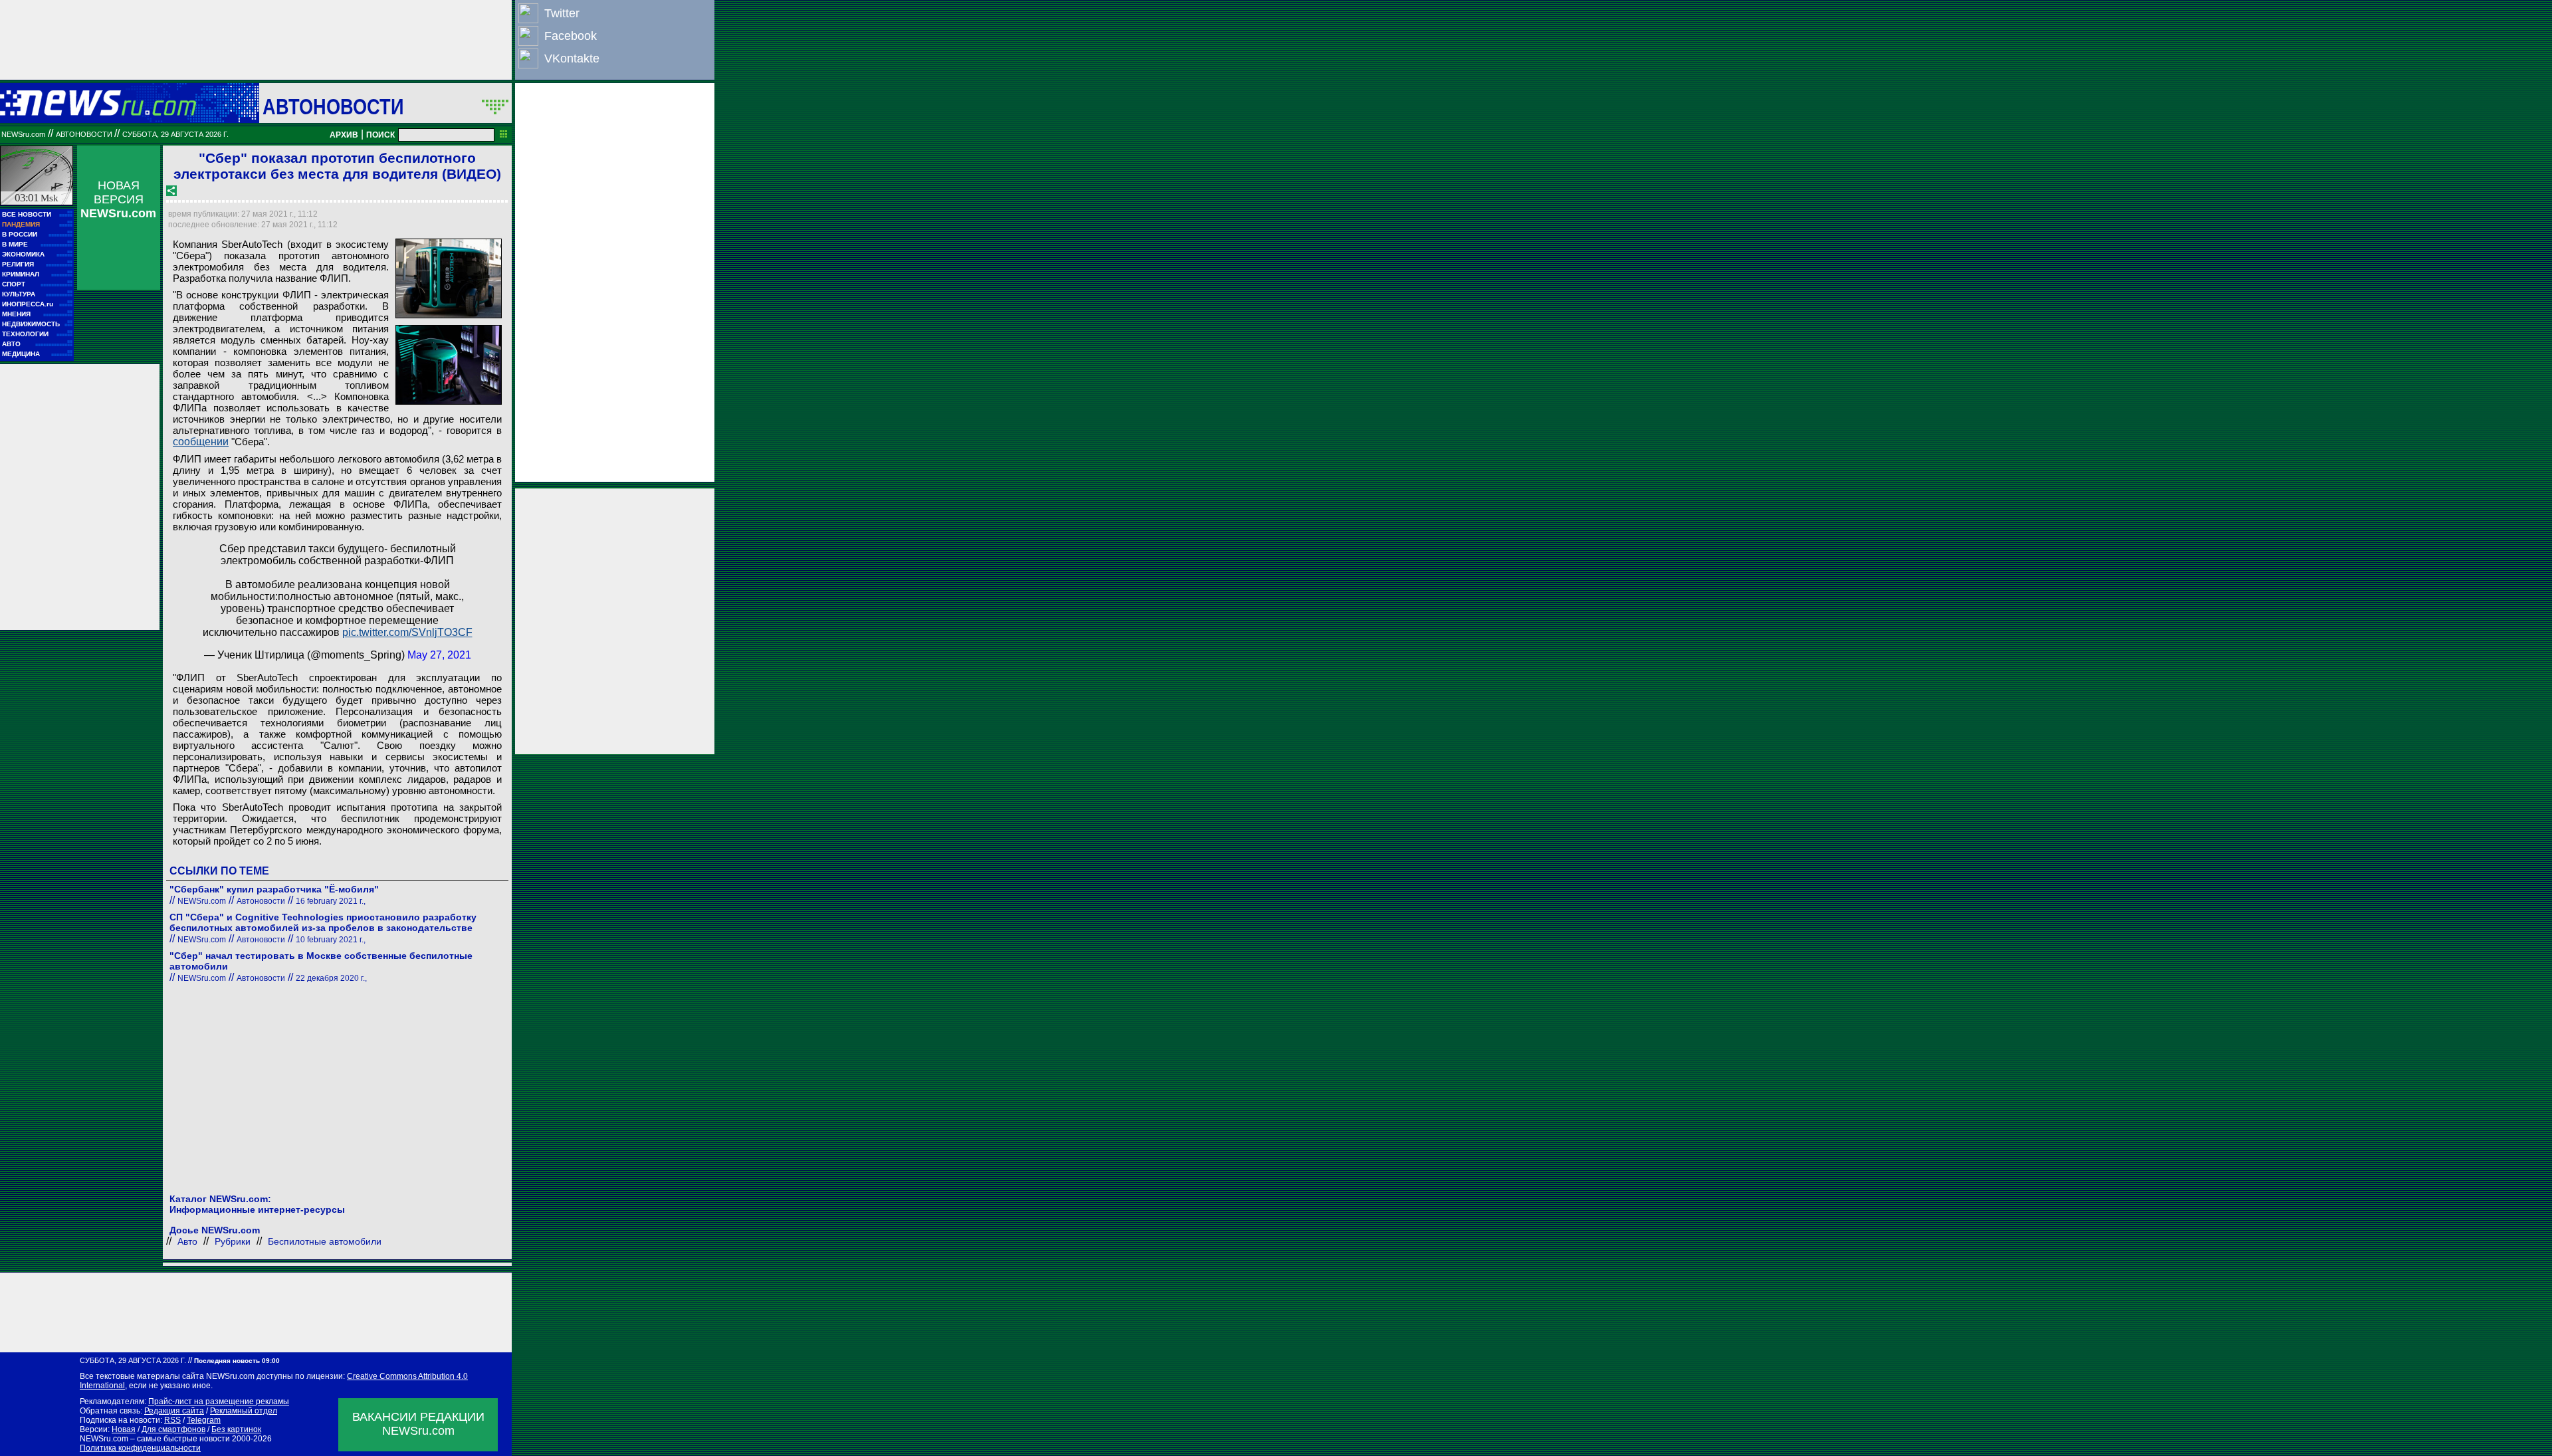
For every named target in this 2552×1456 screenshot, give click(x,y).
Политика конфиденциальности (140, 1448)
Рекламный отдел (244, 1411)
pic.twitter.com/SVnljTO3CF (407, 632)
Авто (187, 1241)
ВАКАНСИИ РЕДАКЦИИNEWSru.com (418, 1424)
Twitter (562, 13)
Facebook (571, 36)
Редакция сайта (174, 1411)
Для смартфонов (173, 1429)
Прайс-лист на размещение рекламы (219, 1402)
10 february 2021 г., (331, 940)
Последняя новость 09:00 (237, 1361)
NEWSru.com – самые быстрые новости (155, 1439)
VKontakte (572, 58)
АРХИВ (344, 135)
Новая (124, 1429)
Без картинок (236, 1429)
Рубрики (233, 1241)
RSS (172, 1420)
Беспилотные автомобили (325, 1241)
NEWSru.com (23, 134)
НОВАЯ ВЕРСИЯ (118, 199)
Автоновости (333, 106)
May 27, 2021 (439, 655)
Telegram (204, 1420)
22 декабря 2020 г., (331, 978)
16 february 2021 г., (331, 901)
